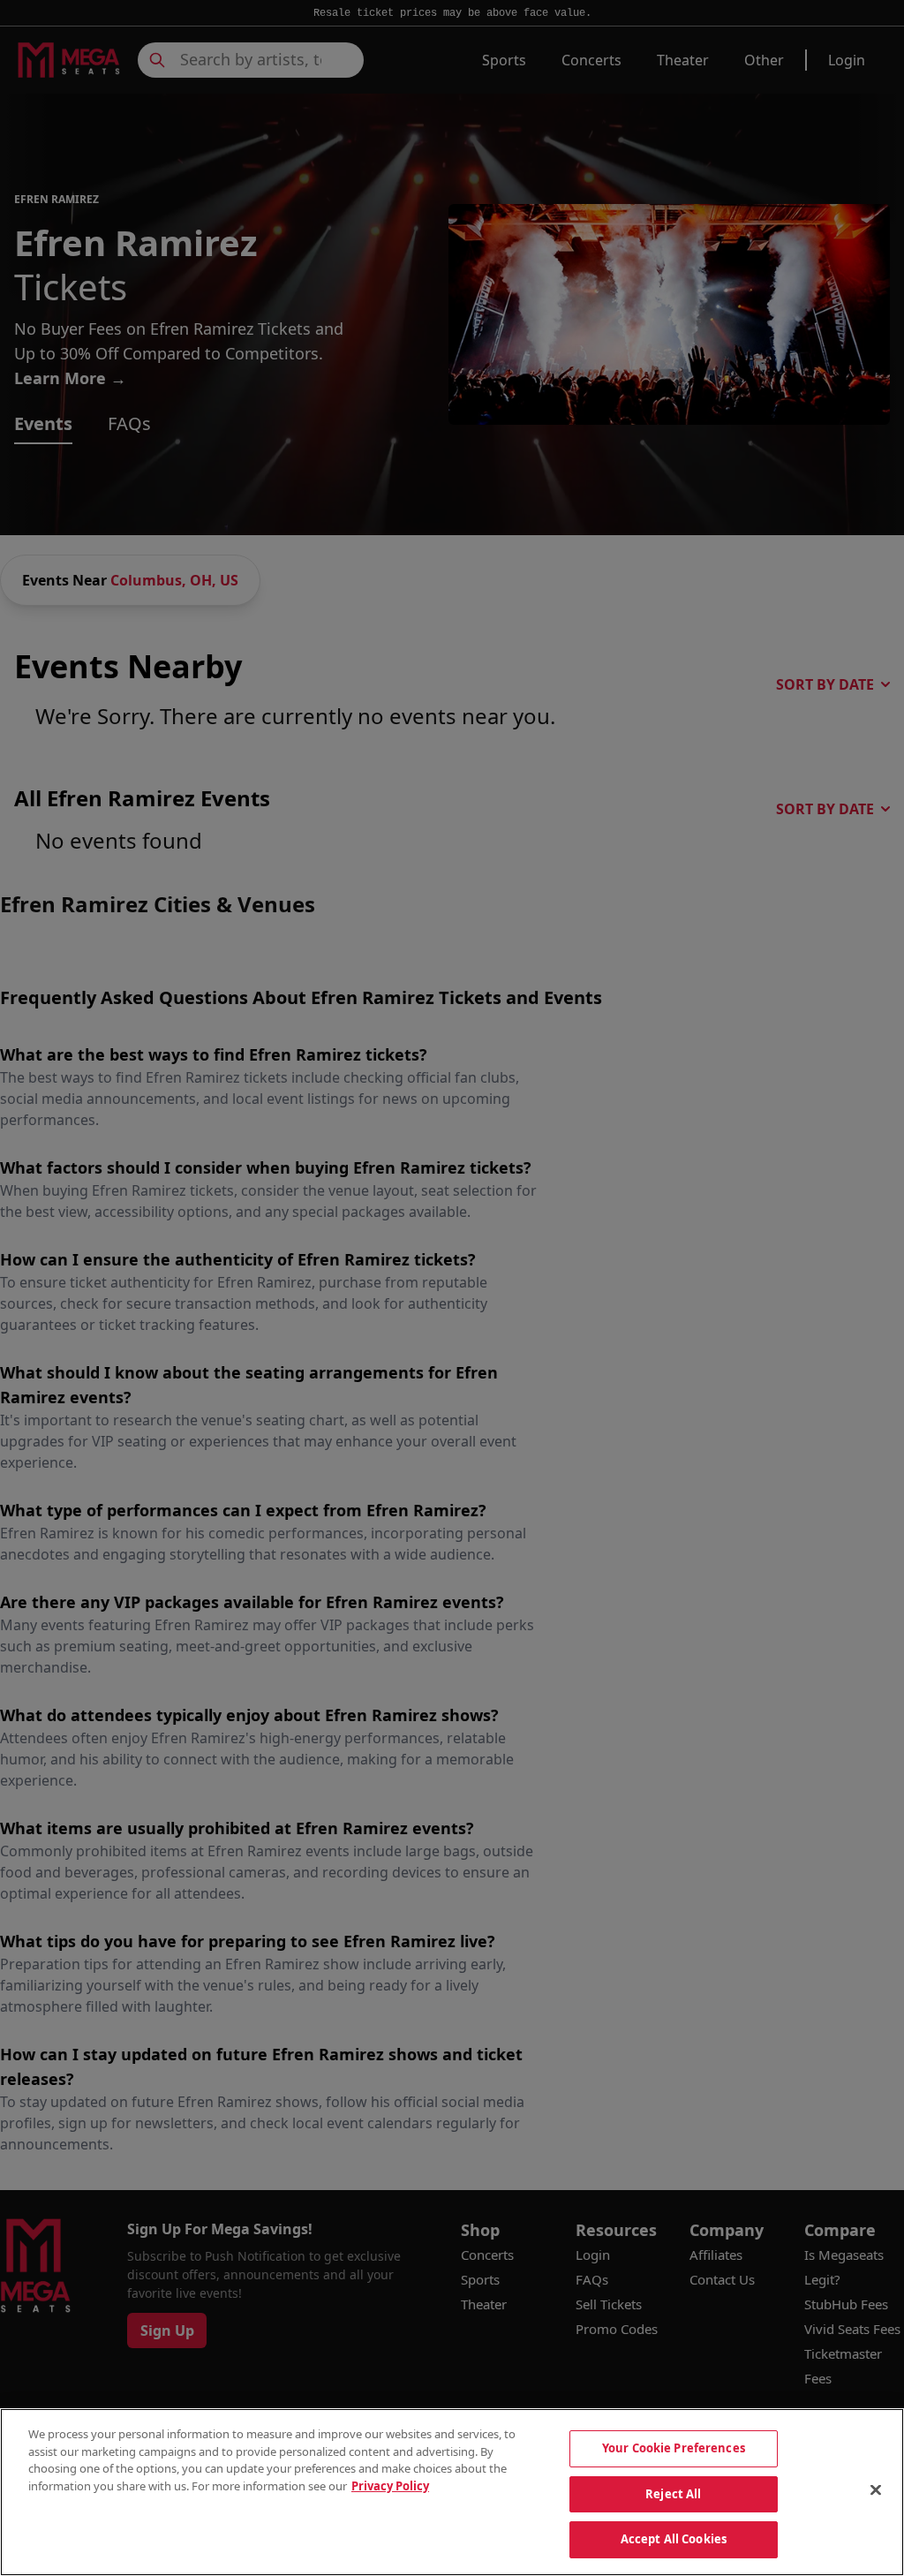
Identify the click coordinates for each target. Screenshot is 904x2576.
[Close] (876, 2490)
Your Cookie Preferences (674, 2448)
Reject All (673, 2494)
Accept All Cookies (674, 2539)
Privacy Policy (390, 2486)
